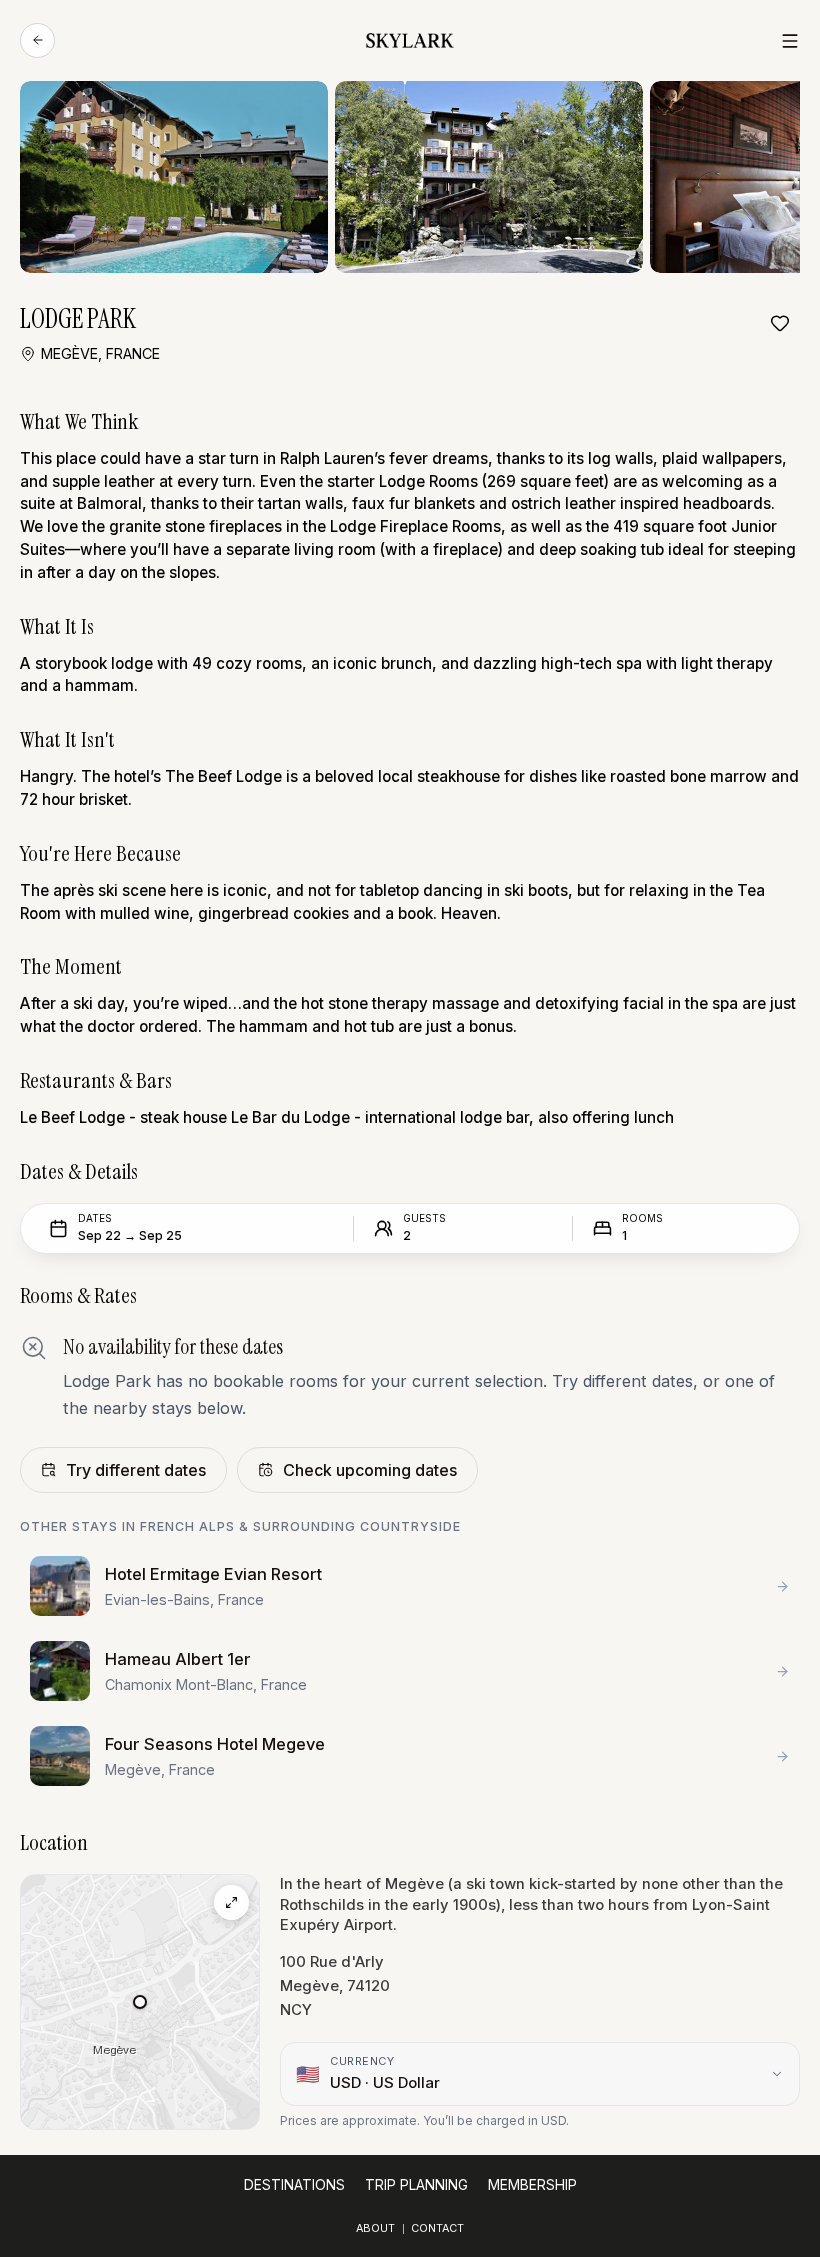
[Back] (37, 40)
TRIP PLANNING (416, 2185)
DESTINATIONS (294, 2185)
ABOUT (375, 2228)
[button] (140, 2002)
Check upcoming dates (370, 1470)
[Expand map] (231, 1902)
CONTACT (437, 2228)
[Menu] (790, 41)
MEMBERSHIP (532, 2185)
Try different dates (136, 1470)
